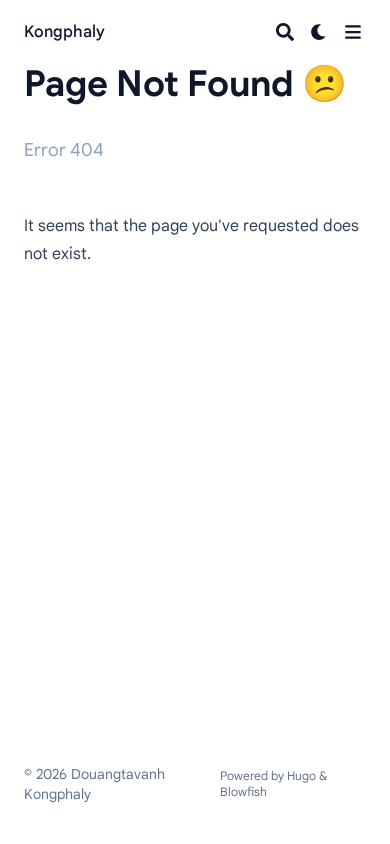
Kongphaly (64, 32)
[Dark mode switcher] (319, 32)
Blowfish (243, 791)
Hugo (301, 775)
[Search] (285, 32)
